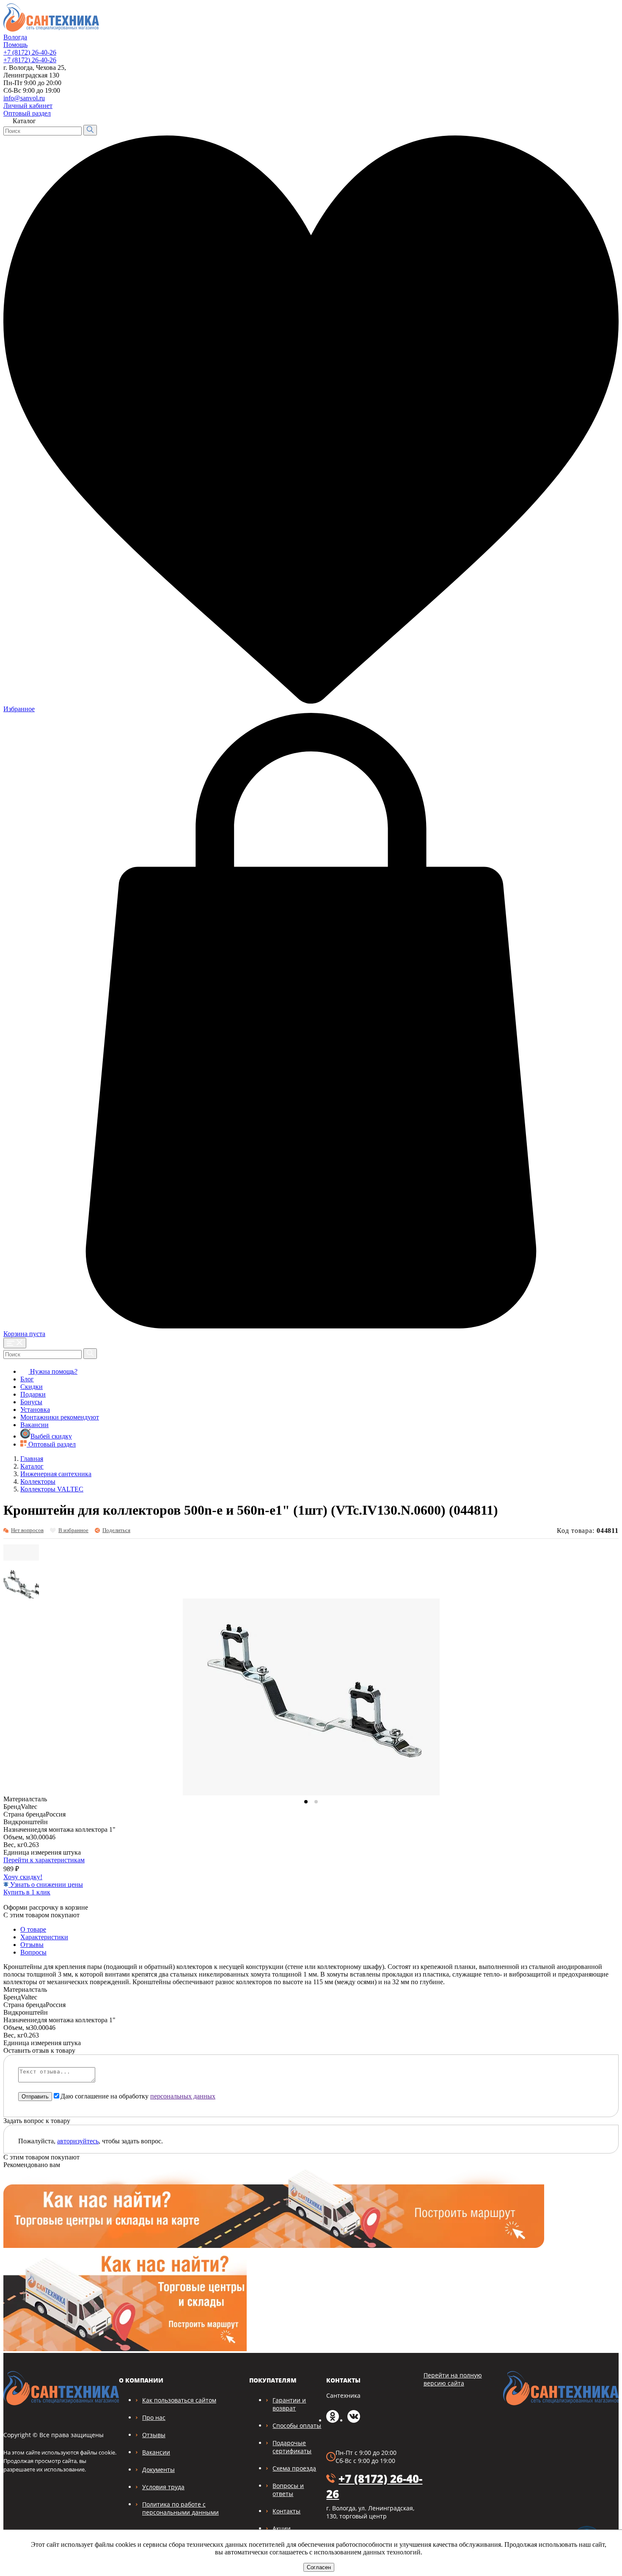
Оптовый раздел (27, 113)
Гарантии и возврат (289, 2404)
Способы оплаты (297, 2426)
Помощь (15, 45)
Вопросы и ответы (288, 2490)
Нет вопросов (27, 1530)
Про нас (154, 2417)
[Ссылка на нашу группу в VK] (354, 2420)
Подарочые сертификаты (292, 2447)
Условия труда (163, 2487)
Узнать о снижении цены (46, 1884)
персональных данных (183, 2096)
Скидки (32, 1387)
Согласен (319, 2567)
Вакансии (34, 1425)
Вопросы (33, 1952)
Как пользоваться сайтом (179, 2400)
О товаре (33, 1929)
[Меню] (15, 1343)
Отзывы (32, 1945)
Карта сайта (596, 104)
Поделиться (116, 1530)
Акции (282, 2528)
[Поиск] (90, 130)
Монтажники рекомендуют (60, 1417)
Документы (158, 2470)
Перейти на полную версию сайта (453, 2379)
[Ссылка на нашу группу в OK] (333, 2420)
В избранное (73, 1530)
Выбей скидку (51, 1436)
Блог (27, 1379)
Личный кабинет (28, 106)
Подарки (33, 1394)
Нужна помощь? (53, 1371)
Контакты (286, 2511)
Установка (35, 1409)
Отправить (35, 2097)
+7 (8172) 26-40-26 (30, 52)
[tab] (306, 1802)
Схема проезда (294, 2468)
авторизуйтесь (78, 2141)
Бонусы (31, 1402)
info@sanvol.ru (24, 98)
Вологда (15, 37)
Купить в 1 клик (27, 1892)
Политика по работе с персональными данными (180, 2508)
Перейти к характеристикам (44, 1860)
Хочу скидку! (23, 1877)
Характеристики (44, 1937)
